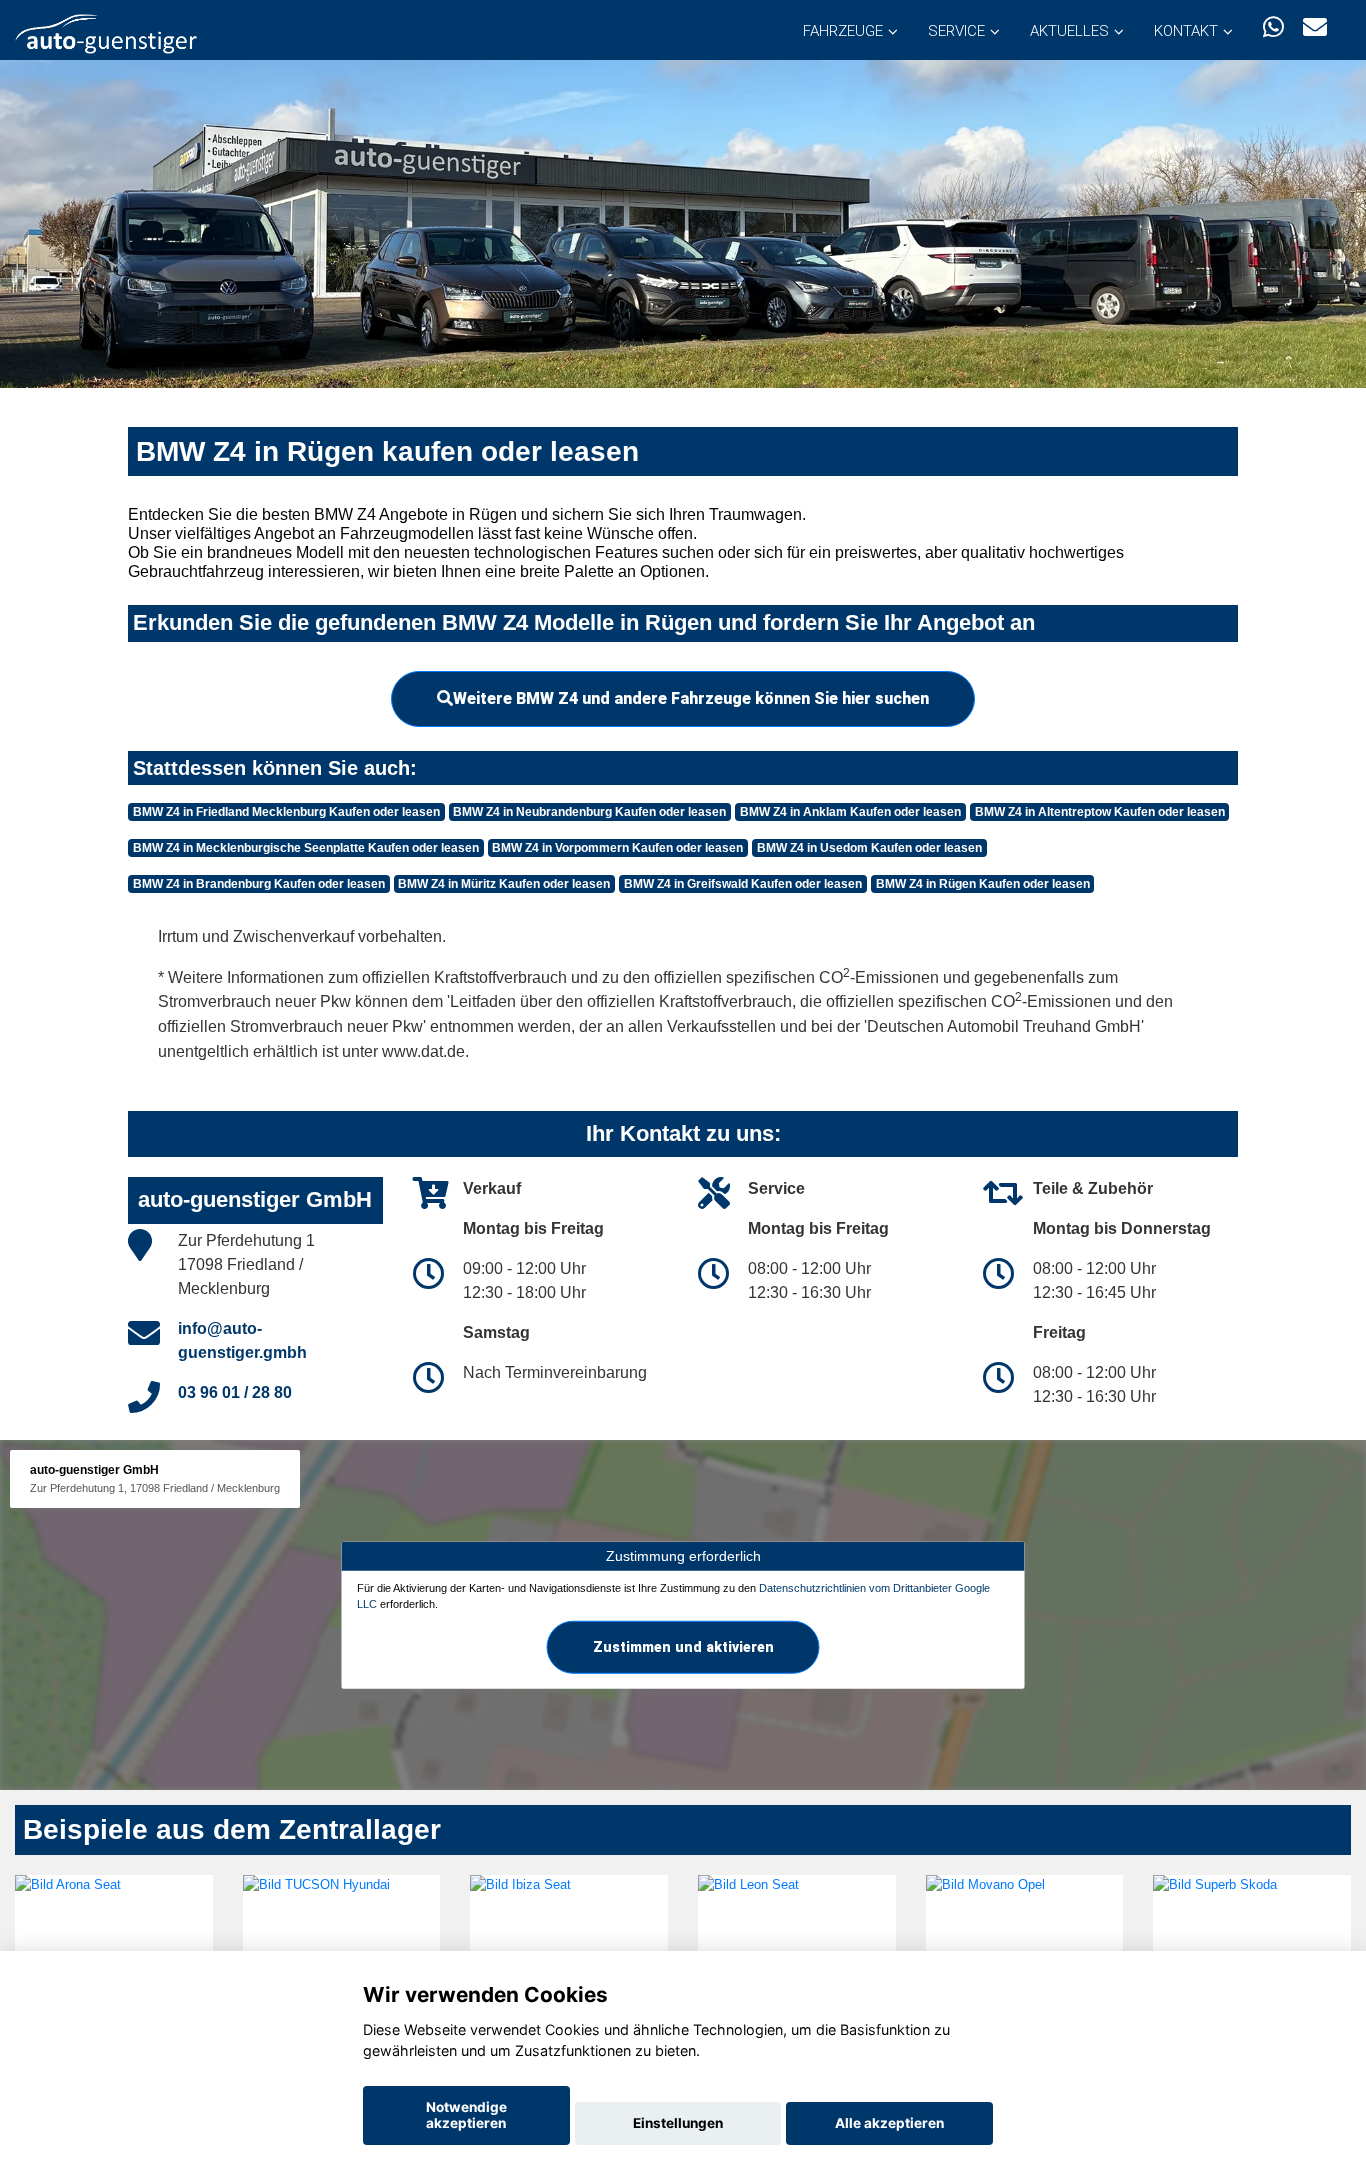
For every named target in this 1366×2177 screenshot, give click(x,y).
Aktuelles (1069, 31)
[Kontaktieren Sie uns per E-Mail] (1315, 27)
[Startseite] (106, 32)
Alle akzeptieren (889, 2123)
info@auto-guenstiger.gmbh (242, 1340)
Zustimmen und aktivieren (683, 1646)
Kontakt (1186, 31)
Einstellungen (678, 2123)
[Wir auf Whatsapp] (1273, 27)
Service (956, 31)
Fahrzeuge (843, 31)
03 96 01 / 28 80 (235, 1392)
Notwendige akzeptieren (466, 2115)
